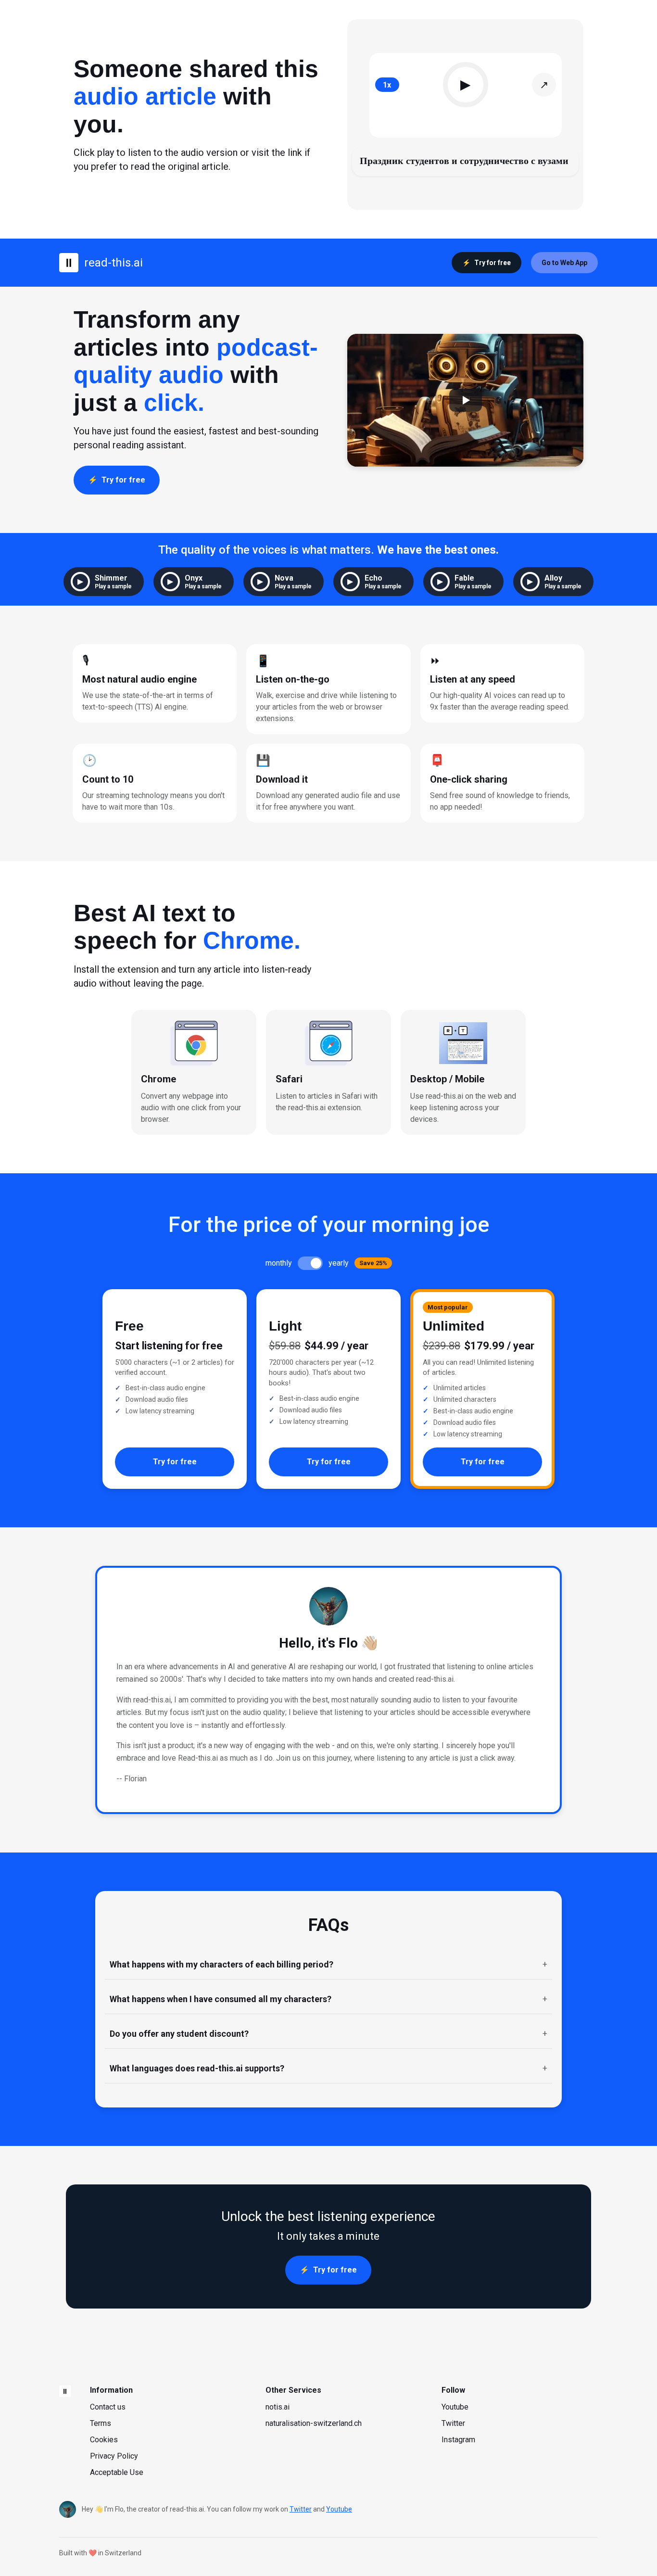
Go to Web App (564, 263)
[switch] (310, 1263)
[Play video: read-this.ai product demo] (466, 400)
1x (387, 85)
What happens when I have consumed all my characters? (221, 1999)
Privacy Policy (114, 2456)
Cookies (104, 2440)
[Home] (65, 2391)
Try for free (493, 263)
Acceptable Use (117, 2472)
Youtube (455, 2407)
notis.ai (278, 2407)
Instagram (458, 2440)
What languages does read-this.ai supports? (197, 2068)
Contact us (108, 2407)
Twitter (453, 2423)
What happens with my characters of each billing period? (221, 1964)
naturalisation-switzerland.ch (314, 2423)
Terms (101, 2423)
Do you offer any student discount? (179, 2034)
